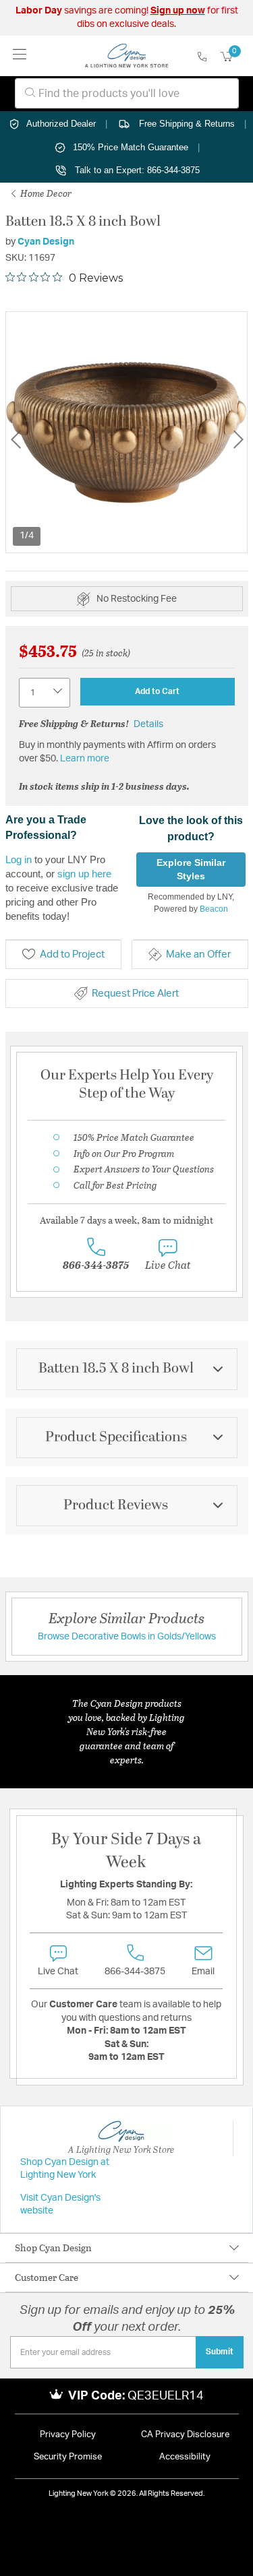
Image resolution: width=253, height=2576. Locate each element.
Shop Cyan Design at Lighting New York (65, 2169)
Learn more (85, 759)
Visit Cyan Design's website (60, 2205)
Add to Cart (157, 691)
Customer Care (47, 2277)
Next (238, 440)
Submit (220, 2352)
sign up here (84, 874)
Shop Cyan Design (53, 2248)
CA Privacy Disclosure (185, 2435)
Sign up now (178, 11)
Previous (16, 440)
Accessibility (185, 2457)
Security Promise (68, 2457)
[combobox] (127, 93)
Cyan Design (46, 242)
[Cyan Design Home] (126, 56)
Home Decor (45, 193)
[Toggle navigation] (20, 56)
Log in (19, 859)
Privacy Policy (68, 2435)
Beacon (214, 909)
